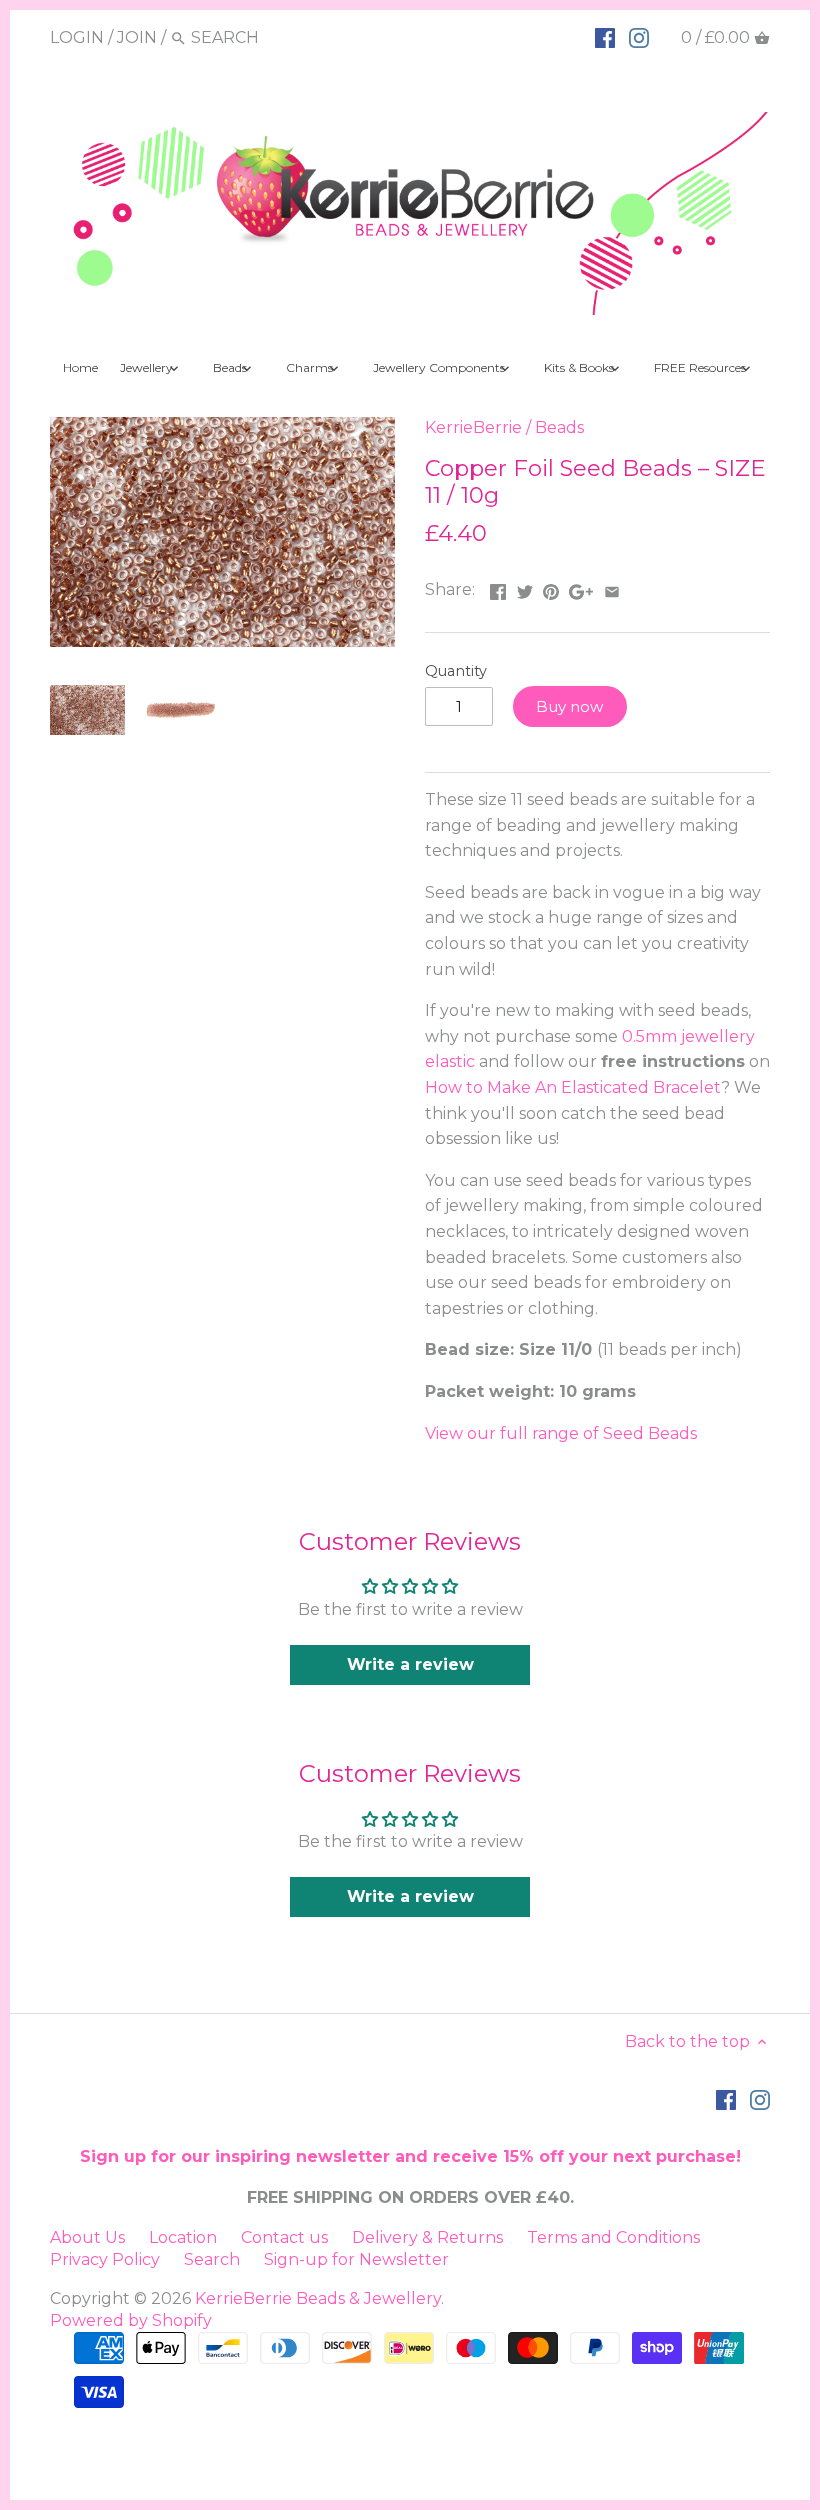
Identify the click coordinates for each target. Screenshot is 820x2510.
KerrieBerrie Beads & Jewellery (318, 2298)
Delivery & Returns (427, 2237)
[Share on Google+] (581, 587)
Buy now (569, 706)
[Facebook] (605, 37)
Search (212, 2259)
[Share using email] (612, 587)
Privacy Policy (105, 2259)
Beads (559, 427)
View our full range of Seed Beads (561, 1433)
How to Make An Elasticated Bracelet (573, 1087)
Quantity (456, 671)
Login (77, 37)
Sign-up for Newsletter (356, 2259)
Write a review (410, 1664)
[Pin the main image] (551, 587)
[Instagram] (639, 37)
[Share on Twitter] (525, 587)
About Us (87, 2237)
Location (183, 2237)
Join (137, 37)
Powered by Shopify (131, 2320)
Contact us (284, 2237)
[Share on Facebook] (498, 587)
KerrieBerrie (473, 427)
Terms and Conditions (613, 2237)
